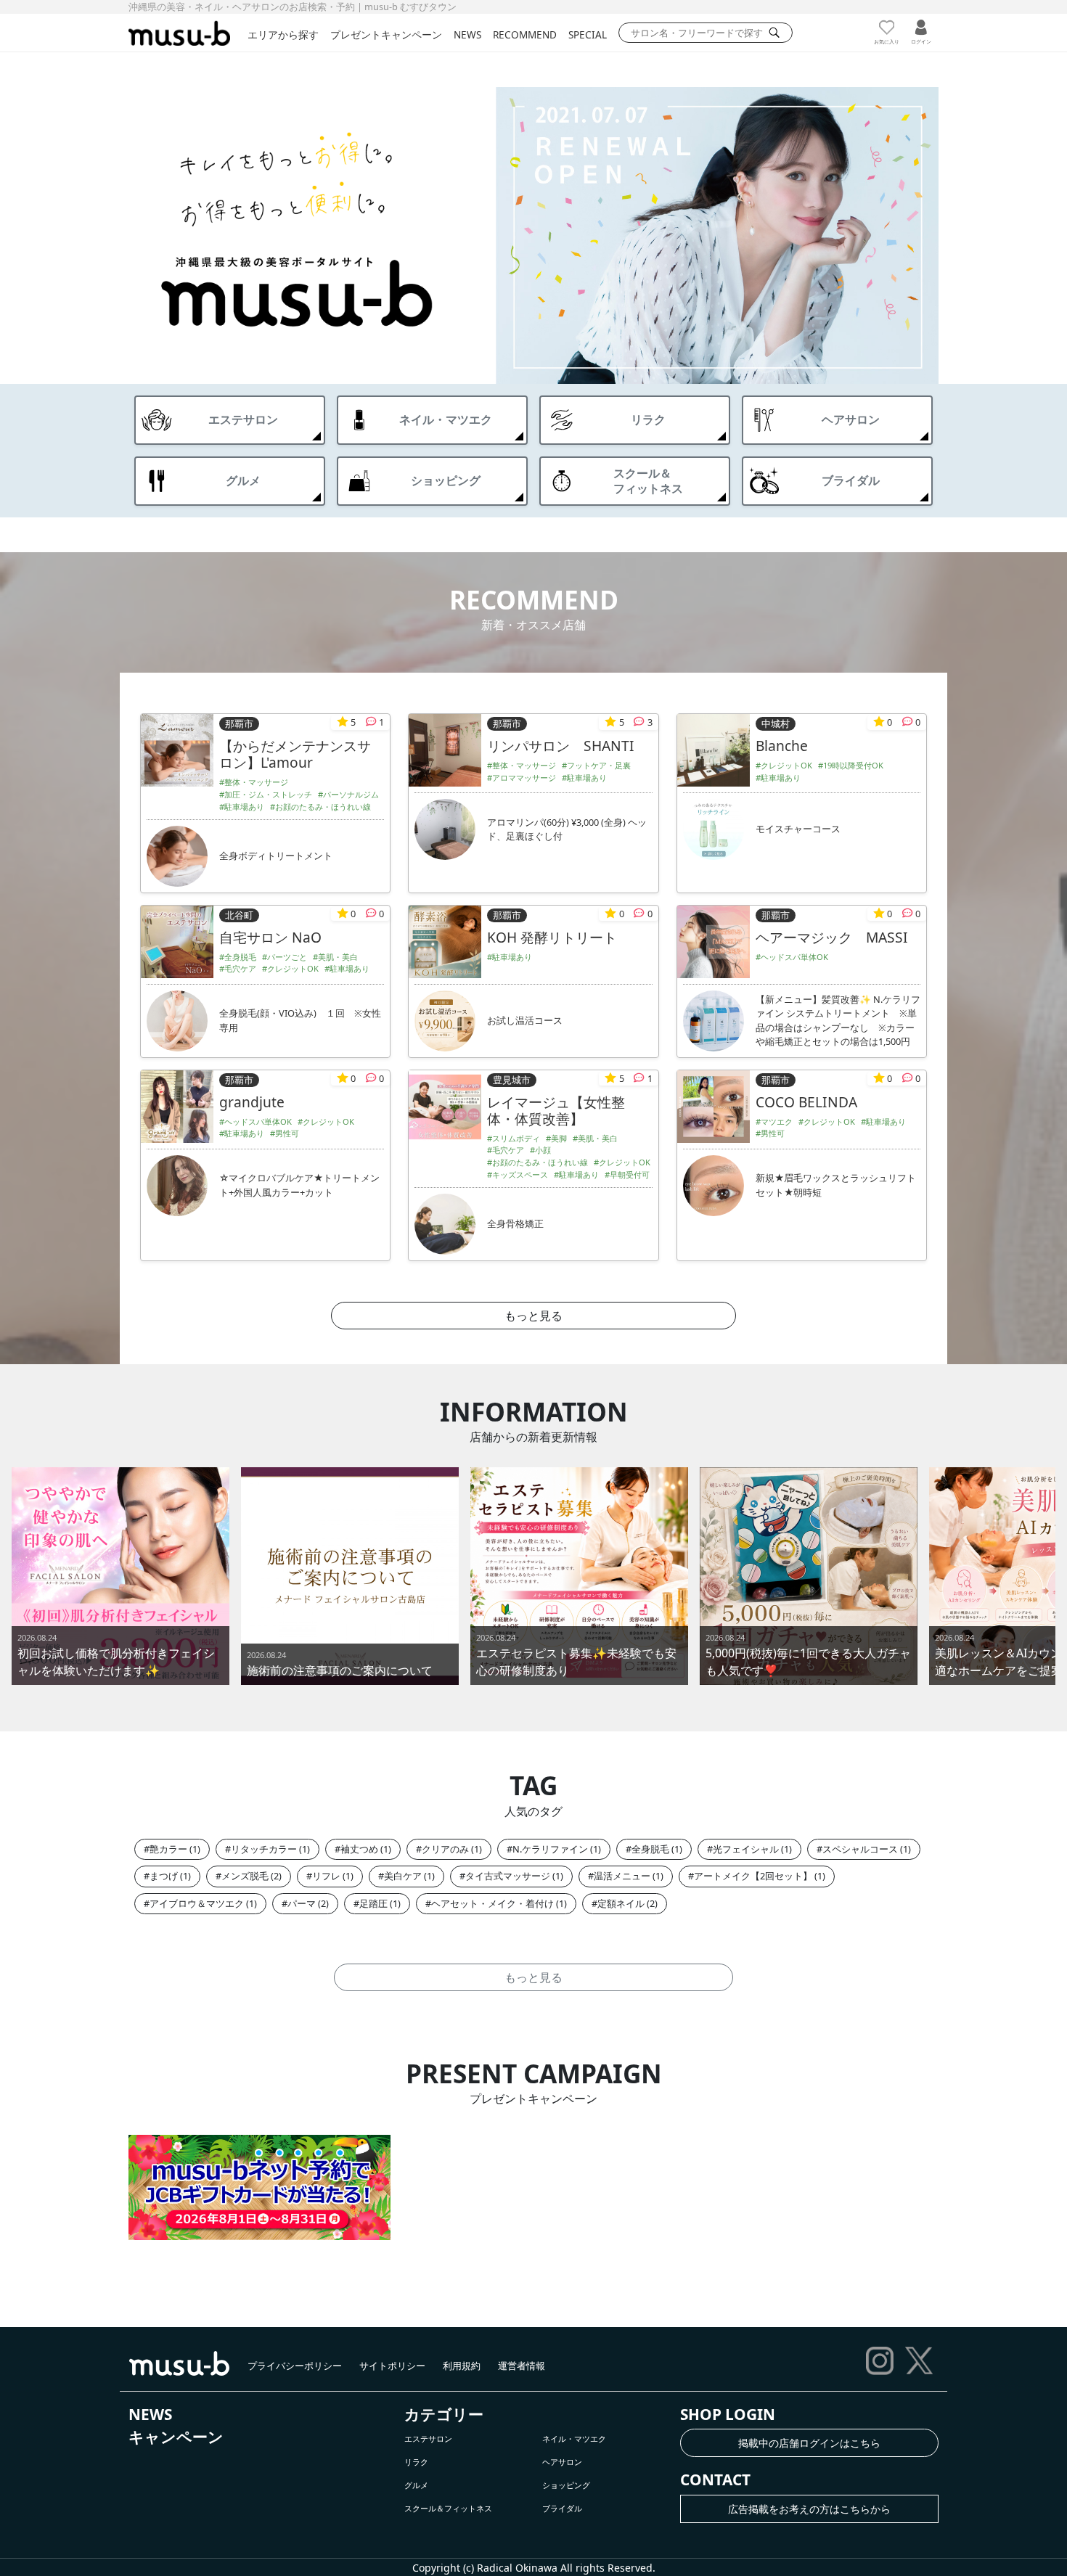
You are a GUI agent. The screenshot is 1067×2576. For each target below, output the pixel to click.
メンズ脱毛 (245, 1876)
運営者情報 (522, 2366)
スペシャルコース (860, 1849)
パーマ (302, 1903)
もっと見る (533, 1316)
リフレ (326, 1876)
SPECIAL (588, 34)
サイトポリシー (392, 2366)
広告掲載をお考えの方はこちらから (809, 2509)
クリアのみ (445, 1849)
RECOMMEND (525, 34)
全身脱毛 (650, 1849)
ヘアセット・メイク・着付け (492, 1903)
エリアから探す (283, 34)
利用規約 (462, 2366)
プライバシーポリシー (295, 2366)
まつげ (164, 1876)
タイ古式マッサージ (508, 1876)
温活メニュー (622, 1876)
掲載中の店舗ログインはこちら (809, 2443)
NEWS (467, 34)
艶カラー (168, 1849)
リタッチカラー (264, 1849)
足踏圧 (373, 1903)
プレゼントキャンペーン (386, 34)
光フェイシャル (746, 1849)
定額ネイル (621, 1903)
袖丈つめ (359, 1849)
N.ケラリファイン (550, 1849)
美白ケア (403, 1876)
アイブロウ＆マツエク (197, 1903)
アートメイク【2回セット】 (753, 1876)
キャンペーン (176, 2437)
